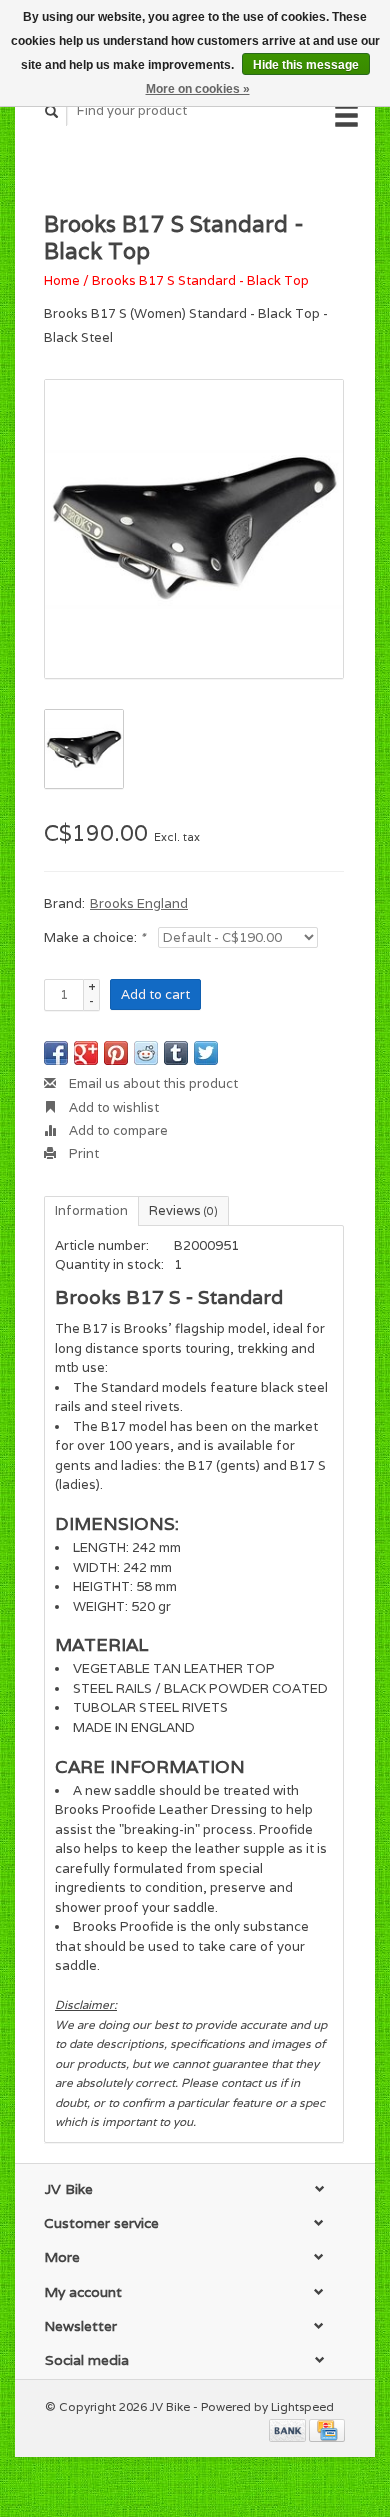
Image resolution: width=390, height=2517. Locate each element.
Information (91, 1210)
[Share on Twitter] (206, 1053)
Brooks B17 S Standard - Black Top (200, 280)
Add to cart (155, 994)
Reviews (183, 1210)
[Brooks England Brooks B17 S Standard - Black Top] (194, 529)
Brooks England (139, 903)
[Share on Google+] (86, 1053)
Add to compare (117, 1130)
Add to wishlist (112, 1107)
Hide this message (306, 65)
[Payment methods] (289, 2429)
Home (62, 280)
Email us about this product (152, 1083)
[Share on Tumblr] (176, 1053)
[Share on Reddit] (146, 1053)
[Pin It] (116, 1053)
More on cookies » (198, 89)
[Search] (52, 111)
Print (82, 1153)
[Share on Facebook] (56, 1053)
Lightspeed (302, 2406)
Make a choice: (94, 937)
